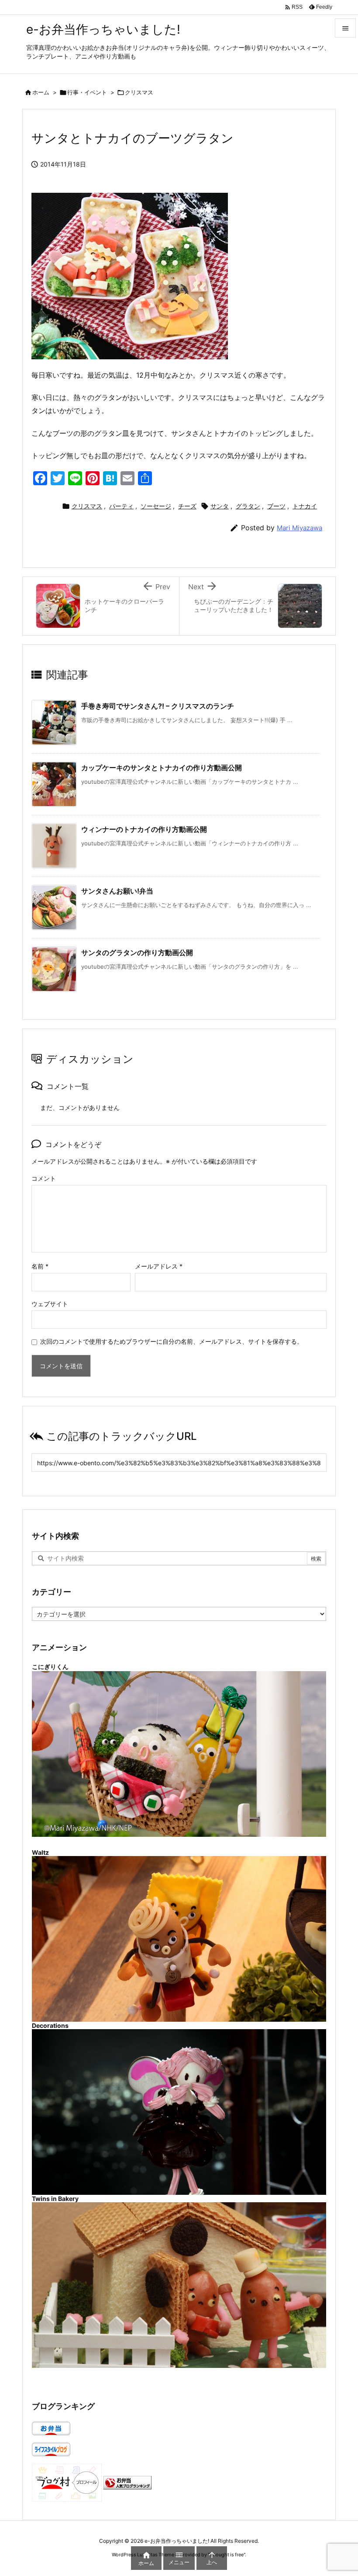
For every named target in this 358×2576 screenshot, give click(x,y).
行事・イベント (87, 92)
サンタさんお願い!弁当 (117, 891)
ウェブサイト (50, 1304)
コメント (44, 1178)
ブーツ (276, 506)
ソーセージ (156, 506)
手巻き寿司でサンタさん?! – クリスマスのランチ (158, 706)
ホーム (41, 92)
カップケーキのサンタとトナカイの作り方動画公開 (162, 768)
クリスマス (139, 92)
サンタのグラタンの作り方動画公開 (137, 953)
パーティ (121, 506)
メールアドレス (159, 1266)
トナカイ (305, 506)
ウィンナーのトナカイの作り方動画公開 (144, 829)
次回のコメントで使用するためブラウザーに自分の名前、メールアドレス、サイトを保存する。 (172, 1341)
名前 (40, 1266)
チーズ (187, 506)
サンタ (220, 506)
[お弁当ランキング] (127, 2482)
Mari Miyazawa (299, 528)
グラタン (248, 506)
